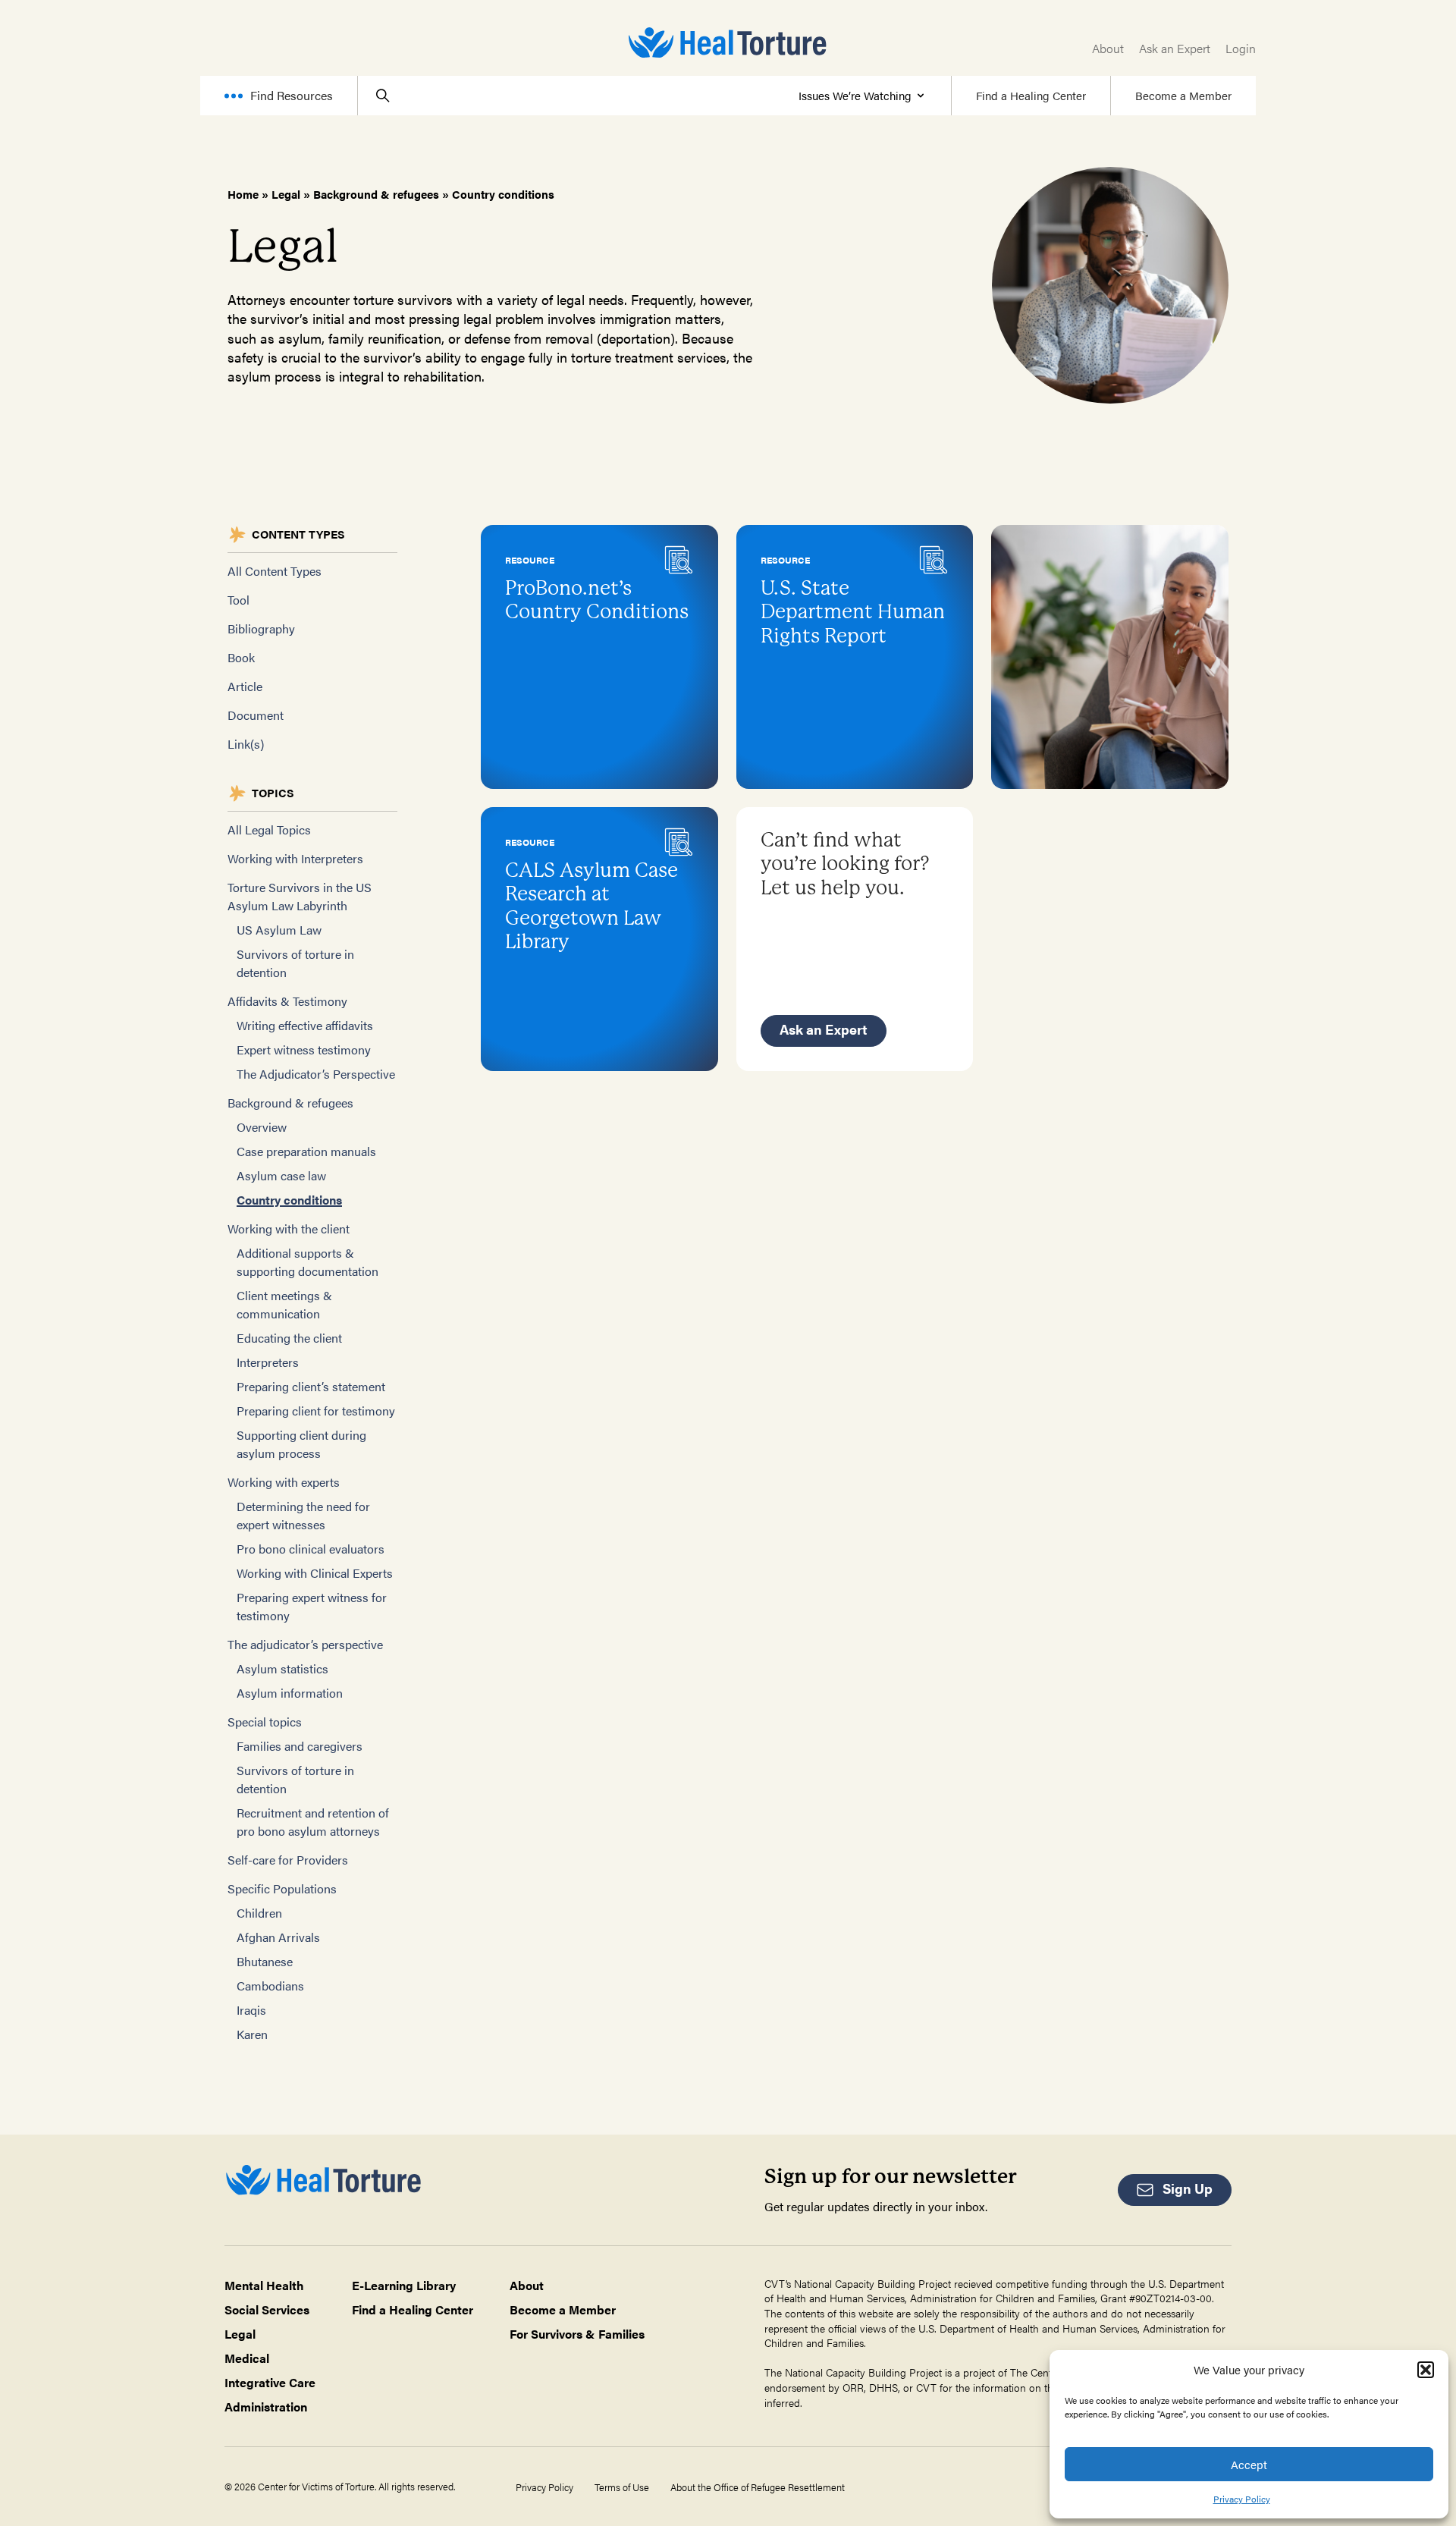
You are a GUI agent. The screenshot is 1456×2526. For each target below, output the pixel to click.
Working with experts (284, 1482)
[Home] (728, 42)
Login (1241, 48)
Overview (262, 1127)
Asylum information (290, 1693)
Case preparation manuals (306, 1151)
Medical (247, 2358)
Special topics (265, 1722)
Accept (1249, 2464)
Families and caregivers (300, 1746)
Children (259, 1913)
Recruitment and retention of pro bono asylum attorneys (313, 1822)
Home (243, 194)
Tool (238, 600)
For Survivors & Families (577, 2334)
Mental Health (264, 2285)
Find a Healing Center (1031, 95)
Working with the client (289, 1228)
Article (245, 686)
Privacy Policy (1242, 2499)
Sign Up (1188, 2188)
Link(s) (246, 744)
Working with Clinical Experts (315, 1573)
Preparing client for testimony (316, 1411)
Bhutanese (265, 1961)
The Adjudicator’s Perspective (316, 1074)
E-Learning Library (404, 2285)
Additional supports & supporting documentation (308, 1262)
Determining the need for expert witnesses (303, 1515)
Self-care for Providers (288, 1860)
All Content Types (275, 571)
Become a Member (1183, 95)
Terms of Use (622, 2487)
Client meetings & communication (284, 1304)
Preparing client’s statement (311, 1386)
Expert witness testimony (304, 1049)
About (1108, 48)
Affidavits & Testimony (287, 1001)
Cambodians (270, 1986)
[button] (1426, 2370)
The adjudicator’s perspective (305, 1644)
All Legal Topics (269, 829)
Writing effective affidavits (305, 1025)
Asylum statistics (282, 1668)
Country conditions (289, 1200)
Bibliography (261, 628)
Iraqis (251, 2010)
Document (256, 715)
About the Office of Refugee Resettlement (758, 2487)
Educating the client (289, 1338)
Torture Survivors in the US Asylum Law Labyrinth (300, 896)
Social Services (267, 2309)
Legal (286, 194)
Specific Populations (282, 1888)
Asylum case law (281, 1175)
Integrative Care (270, 2382)
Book (241, 657)
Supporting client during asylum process (301, 1444)
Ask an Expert (1175, 48)
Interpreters (268, 1362)
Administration (266, 2407)
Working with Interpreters (295, 858)
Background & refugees (376, 194)
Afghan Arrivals (278, 1937)
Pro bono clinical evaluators (311, 1549)
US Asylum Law (279, 930)
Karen (252, 2034)
